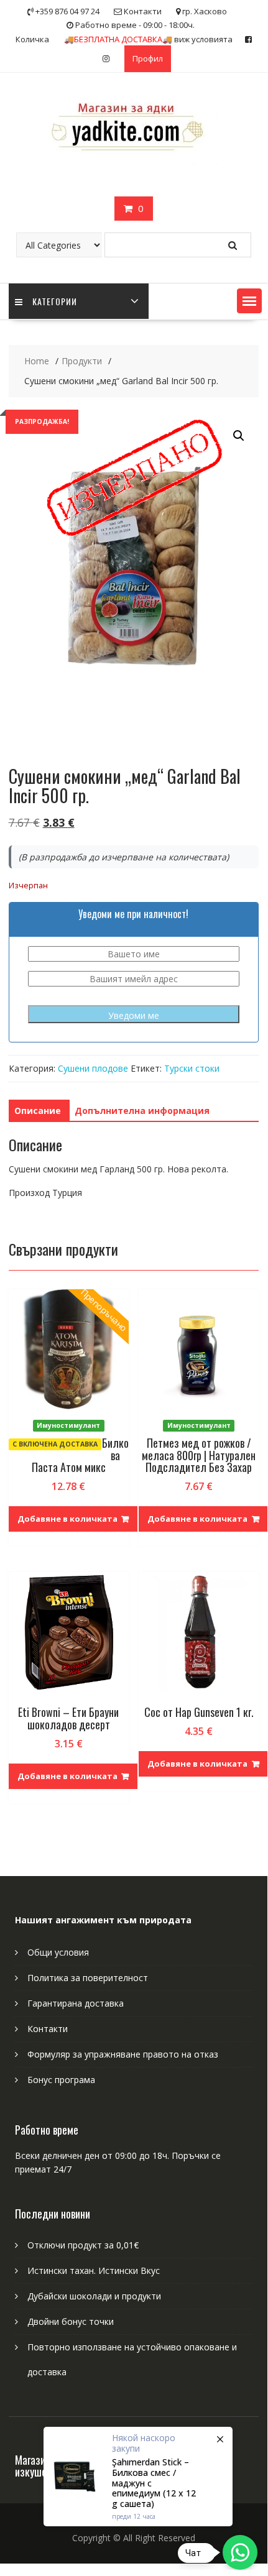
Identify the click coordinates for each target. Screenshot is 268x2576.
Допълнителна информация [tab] (142, 1111)
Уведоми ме (134, 1015)
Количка (32, 39)
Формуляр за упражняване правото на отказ (123, 2054)
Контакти (48, 2029)
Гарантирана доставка (76, 2003)
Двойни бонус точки (71, 2321)
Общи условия (58, 1952)
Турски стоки (192, 1068)
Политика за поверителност (88, 1978)
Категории (55, 301)
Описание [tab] (38, 1111)
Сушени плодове (93, 1068)
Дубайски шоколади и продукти (94, 2296)
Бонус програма (61, 2080)
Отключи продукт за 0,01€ (83, 2245)
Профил (148, 58)
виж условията (148, 39)
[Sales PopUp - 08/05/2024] (138, 2477)
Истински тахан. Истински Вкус (94, 2270)
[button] (249, 301)
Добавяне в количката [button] (67, 1519)
